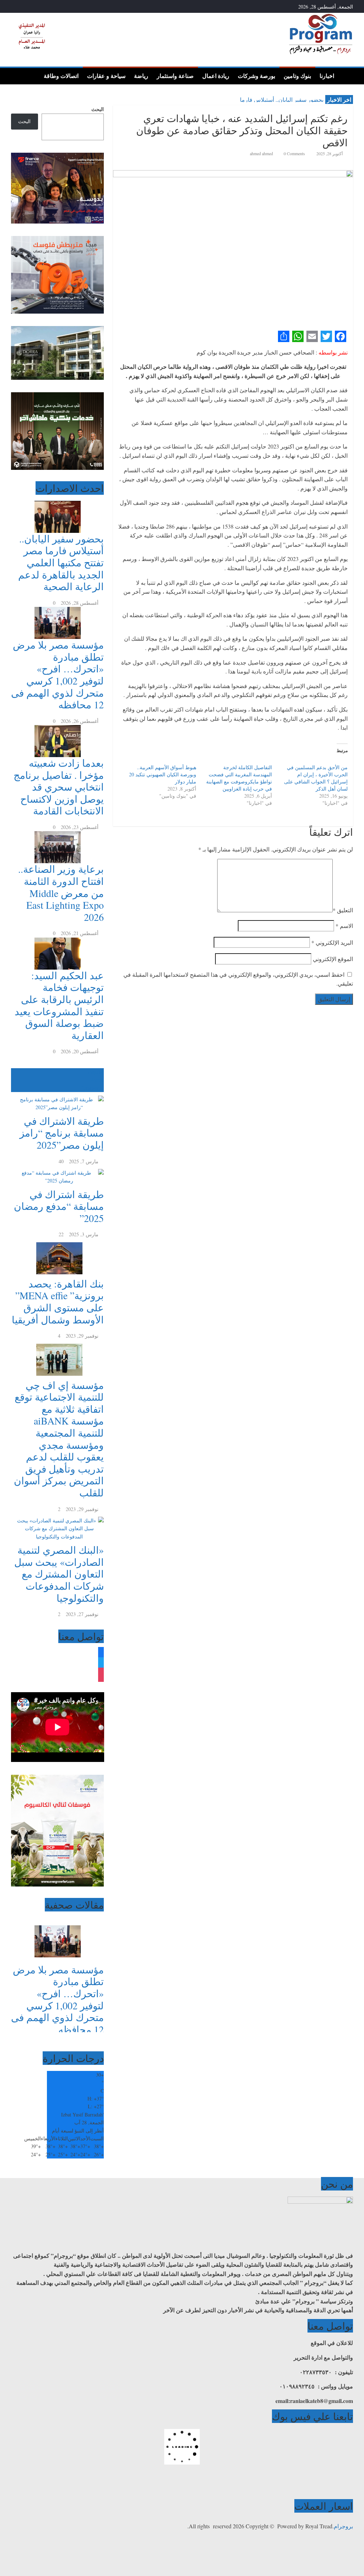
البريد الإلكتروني (332, 942)
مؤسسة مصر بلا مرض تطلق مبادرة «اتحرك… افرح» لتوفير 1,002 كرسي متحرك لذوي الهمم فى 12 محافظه (57, 675)
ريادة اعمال (216, 76)
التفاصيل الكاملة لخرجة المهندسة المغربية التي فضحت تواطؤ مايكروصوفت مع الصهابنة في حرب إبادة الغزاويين (239, 778)
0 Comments (294, 153)
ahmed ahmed (262, 153)
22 (61, 1234)
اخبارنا (327, 76)
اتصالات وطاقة (61, 76)
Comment (90, 1088)
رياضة (141, 76)
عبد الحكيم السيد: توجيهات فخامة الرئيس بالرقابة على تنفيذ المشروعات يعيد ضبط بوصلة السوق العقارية (59, 1005)
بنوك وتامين (297, 76)
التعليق (343, 910)
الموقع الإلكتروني (333, 959)
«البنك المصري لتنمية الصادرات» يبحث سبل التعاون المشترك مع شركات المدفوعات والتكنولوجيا (59, 1574)
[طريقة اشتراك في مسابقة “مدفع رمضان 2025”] (58, 1169)
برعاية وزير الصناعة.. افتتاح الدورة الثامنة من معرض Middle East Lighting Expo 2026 (61, 893)
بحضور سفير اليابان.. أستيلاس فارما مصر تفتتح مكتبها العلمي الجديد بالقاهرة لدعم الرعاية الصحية (61, 562)
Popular (96, 1072)
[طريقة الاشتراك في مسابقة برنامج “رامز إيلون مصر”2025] (58, 1096)
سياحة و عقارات (106, 76)
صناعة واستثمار (175, 76)
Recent (97, 1080)
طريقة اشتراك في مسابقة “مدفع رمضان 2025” (59, 1206)
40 (61, 1161)
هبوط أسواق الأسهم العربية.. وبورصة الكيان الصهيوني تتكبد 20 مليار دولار (163, 774)
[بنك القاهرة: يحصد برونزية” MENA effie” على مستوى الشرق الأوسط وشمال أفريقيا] (58, 1242)
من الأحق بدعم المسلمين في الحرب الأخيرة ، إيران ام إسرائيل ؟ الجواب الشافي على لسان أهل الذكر (316, 778)
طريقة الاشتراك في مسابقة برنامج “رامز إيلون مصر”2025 (62, 1133)
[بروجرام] (346, 75)
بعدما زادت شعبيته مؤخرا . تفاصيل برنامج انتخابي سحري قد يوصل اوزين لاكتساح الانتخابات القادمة (59, 787)
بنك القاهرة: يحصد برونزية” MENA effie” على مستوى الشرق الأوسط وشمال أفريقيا (58, 1302)
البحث (98, 109)
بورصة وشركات (256, 76)
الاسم (344, 926)
